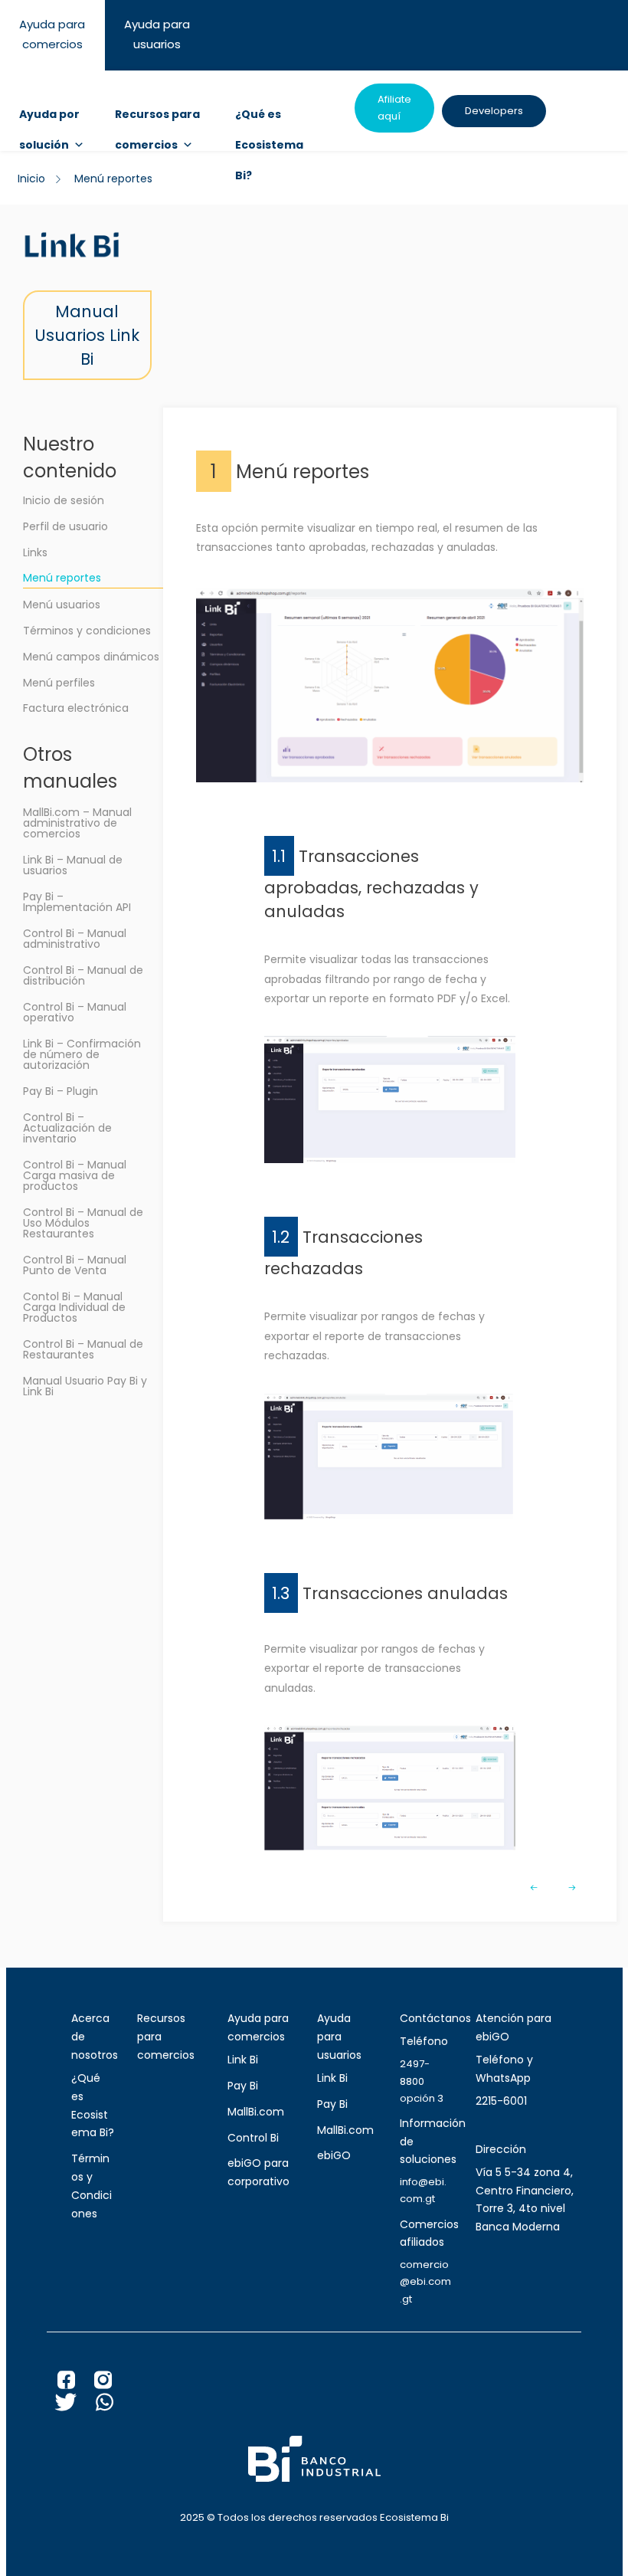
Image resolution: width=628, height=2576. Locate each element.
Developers (494, 111)
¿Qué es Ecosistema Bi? (269, 118)
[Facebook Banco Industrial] (76, 2384)
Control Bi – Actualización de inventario (67, 1128)
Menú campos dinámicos (91, 657)
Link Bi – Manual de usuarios (73, 865)
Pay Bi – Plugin (61, 1091)
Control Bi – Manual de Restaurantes (83, 1349)
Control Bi (253, 2138)
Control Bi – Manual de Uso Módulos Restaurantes (83, 1223)
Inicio (31, 179)
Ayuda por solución (49, 118)
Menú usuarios (62, 605)
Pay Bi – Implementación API (77, 902)
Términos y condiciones (87, 631)
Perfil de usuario (65, 526)
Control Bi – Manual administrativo (75, 939)
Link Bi (243, 2060)
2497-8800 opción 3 (422, 2081)
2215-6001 (501, 2101)
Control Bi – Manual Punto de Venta (75, 1265)
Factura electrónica (76, 708)
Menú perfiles (59, 683)
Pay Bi (243, 2086)
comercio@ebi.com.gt (425, 2281)
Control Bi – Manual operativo (75, 1012)
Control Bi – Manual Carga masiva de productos (75, 1175)
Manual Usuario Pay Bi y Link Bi (85, 1386)
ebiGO (334, 2155)
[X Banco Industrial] (75, 2406)
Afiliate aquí (394, 108)
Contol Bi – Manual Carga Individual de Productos (74, 1307)
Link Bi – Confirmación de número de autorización (82, 1054)
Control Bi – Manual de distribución (83, 975)
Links (35, 552)
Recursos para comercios (157, 118)
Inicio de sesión (64, 500)
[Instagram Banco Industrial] (113, 2384)
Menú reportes (62, 578)
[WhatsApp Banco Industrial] (114, 2406)
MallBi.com (256, 2112)
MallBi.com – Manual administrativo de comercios (77, 823)
